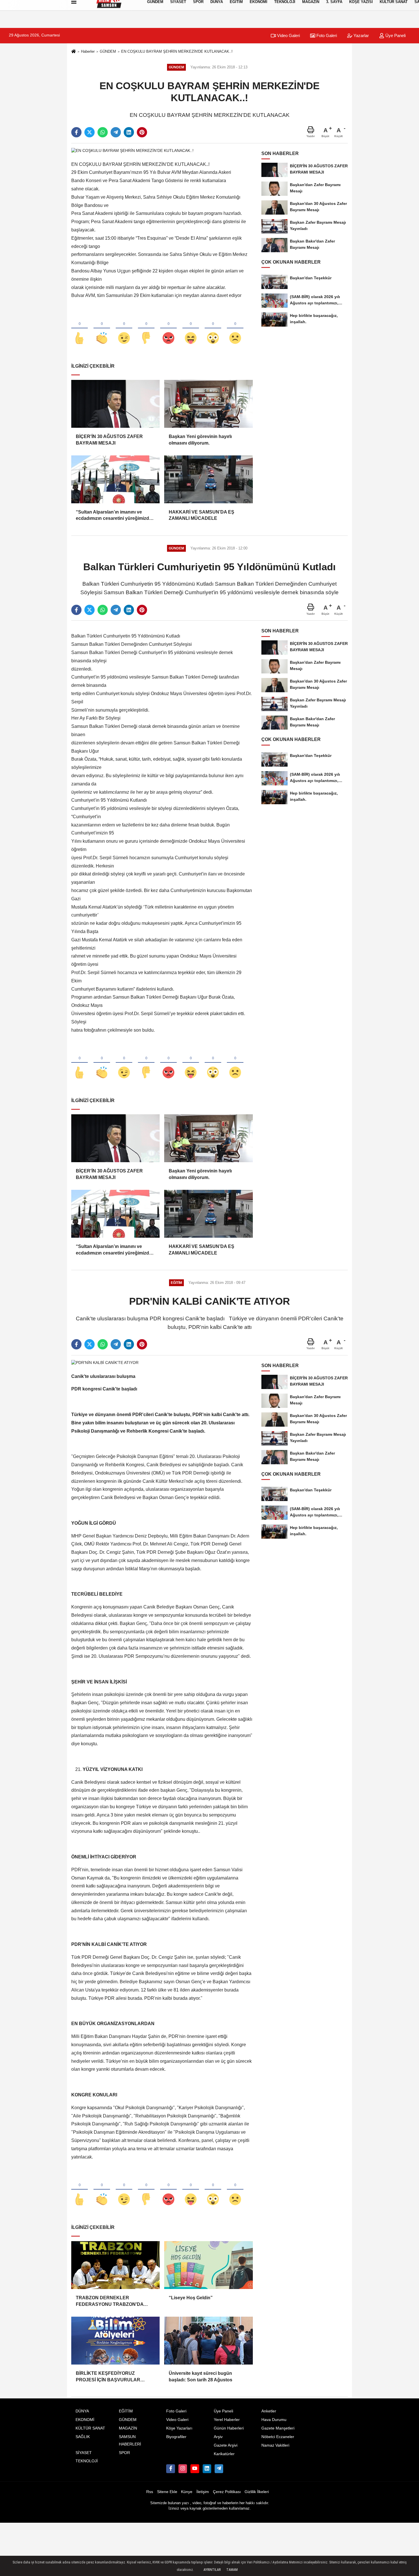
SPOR (124, 2453)
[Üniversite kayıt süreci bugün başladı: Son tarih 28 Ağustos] (208, 2341)
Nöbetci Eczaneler (278, 2437)
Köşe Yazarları (179, 2428)
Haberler (88, 51)
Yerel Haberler (227, 2420)
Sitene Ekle (167, 2492)
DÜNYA (82, 2411)
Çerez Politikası (227, 2492)
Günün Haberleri (229, 2428)
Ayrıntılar (212, 2570)
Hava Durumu (274, 2420)
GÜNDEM (108, 51)
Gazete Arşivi (226, 2445)
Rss (150, 2492)
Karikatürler (224, 2454)
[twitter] (90, 132)
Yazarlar (361, 35)
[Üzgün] (235, 329)
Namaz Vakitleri (275, 2445)
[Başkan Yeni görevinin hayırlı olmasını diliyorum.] (208, 404)
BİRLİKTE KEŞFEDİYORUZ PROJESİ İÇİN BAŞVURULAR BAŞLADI (108, 2377)
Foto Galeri (326, 35)
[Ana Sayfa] (74, 52)
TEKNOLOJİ (87, 2461)
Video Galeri (288, 35)
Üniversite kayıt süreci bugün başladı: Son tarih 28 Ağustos (201, 2376)
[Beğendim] (80, 329)
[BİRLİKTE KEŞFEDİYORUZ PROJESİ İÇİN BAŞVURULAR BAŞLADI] (115, 2341)
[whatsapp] (103, 132)
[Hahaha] (191, 329)
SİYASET (84, 2453)
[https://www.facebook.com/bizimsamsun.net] (170, 2469)
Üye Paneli (395, 35)
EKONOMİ (85, 2420)
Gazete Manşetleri (278, 2428)
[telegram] (116, 132)
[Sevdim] (124, 329)
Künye (187, 2492)
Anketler (269, 2411)
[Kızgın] (168, 329)
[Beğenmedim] (146, 329)
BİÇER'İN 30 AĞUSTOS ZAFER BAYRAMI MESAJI (109, 440)
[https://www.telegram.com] (219, 2469)
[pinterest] (142, 132)
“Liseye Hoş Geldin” (191, 2298)
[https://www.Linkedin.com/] (207, 2469)
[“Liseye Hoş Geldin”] (208, 2265)
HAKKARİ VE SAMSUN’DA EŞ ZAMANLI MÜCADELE (202, 515)
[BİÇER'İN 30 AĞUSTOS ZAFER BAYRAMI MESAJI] (115, 404)
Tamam (232, 2570)
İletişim (203, 2492)
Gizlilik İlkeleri (257, 2492)
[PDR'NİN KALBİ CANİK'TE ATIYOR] (105, 1363)
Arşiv (218, 2437)
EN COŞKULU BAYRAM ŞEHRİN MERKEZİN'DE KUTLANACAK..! (177, 51)
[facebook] (76, 132)
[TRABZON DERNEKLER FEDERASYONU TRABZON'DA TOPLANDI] (115, 2265)
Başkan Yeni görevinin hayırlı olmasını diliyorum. (200, 440)
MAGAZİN (128, 2428)
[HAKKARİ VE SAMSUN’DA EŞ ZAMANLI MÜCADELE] (208, 479)
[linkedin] (129, 132)
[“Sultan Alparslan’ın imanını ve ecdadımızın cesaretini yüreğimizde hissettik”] (115, 479)
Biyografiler (176, 2437)
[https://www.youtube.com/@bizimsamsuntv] (195, 2469)
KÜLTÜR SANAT (90, 2428)
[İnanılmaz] (213, 329)
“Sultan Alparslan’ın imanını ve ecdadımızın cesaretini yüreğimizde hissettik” (114, 516)
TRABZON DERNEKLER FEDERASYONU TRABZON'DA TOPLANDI (110, 2301)
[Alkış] (102, 329)
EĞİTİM (126, 2411)
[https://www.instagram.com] (183, 2469)
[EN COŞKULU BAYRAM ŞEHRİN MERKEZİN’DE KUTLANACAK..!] (132, 151)
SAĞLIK (83, 2437)
